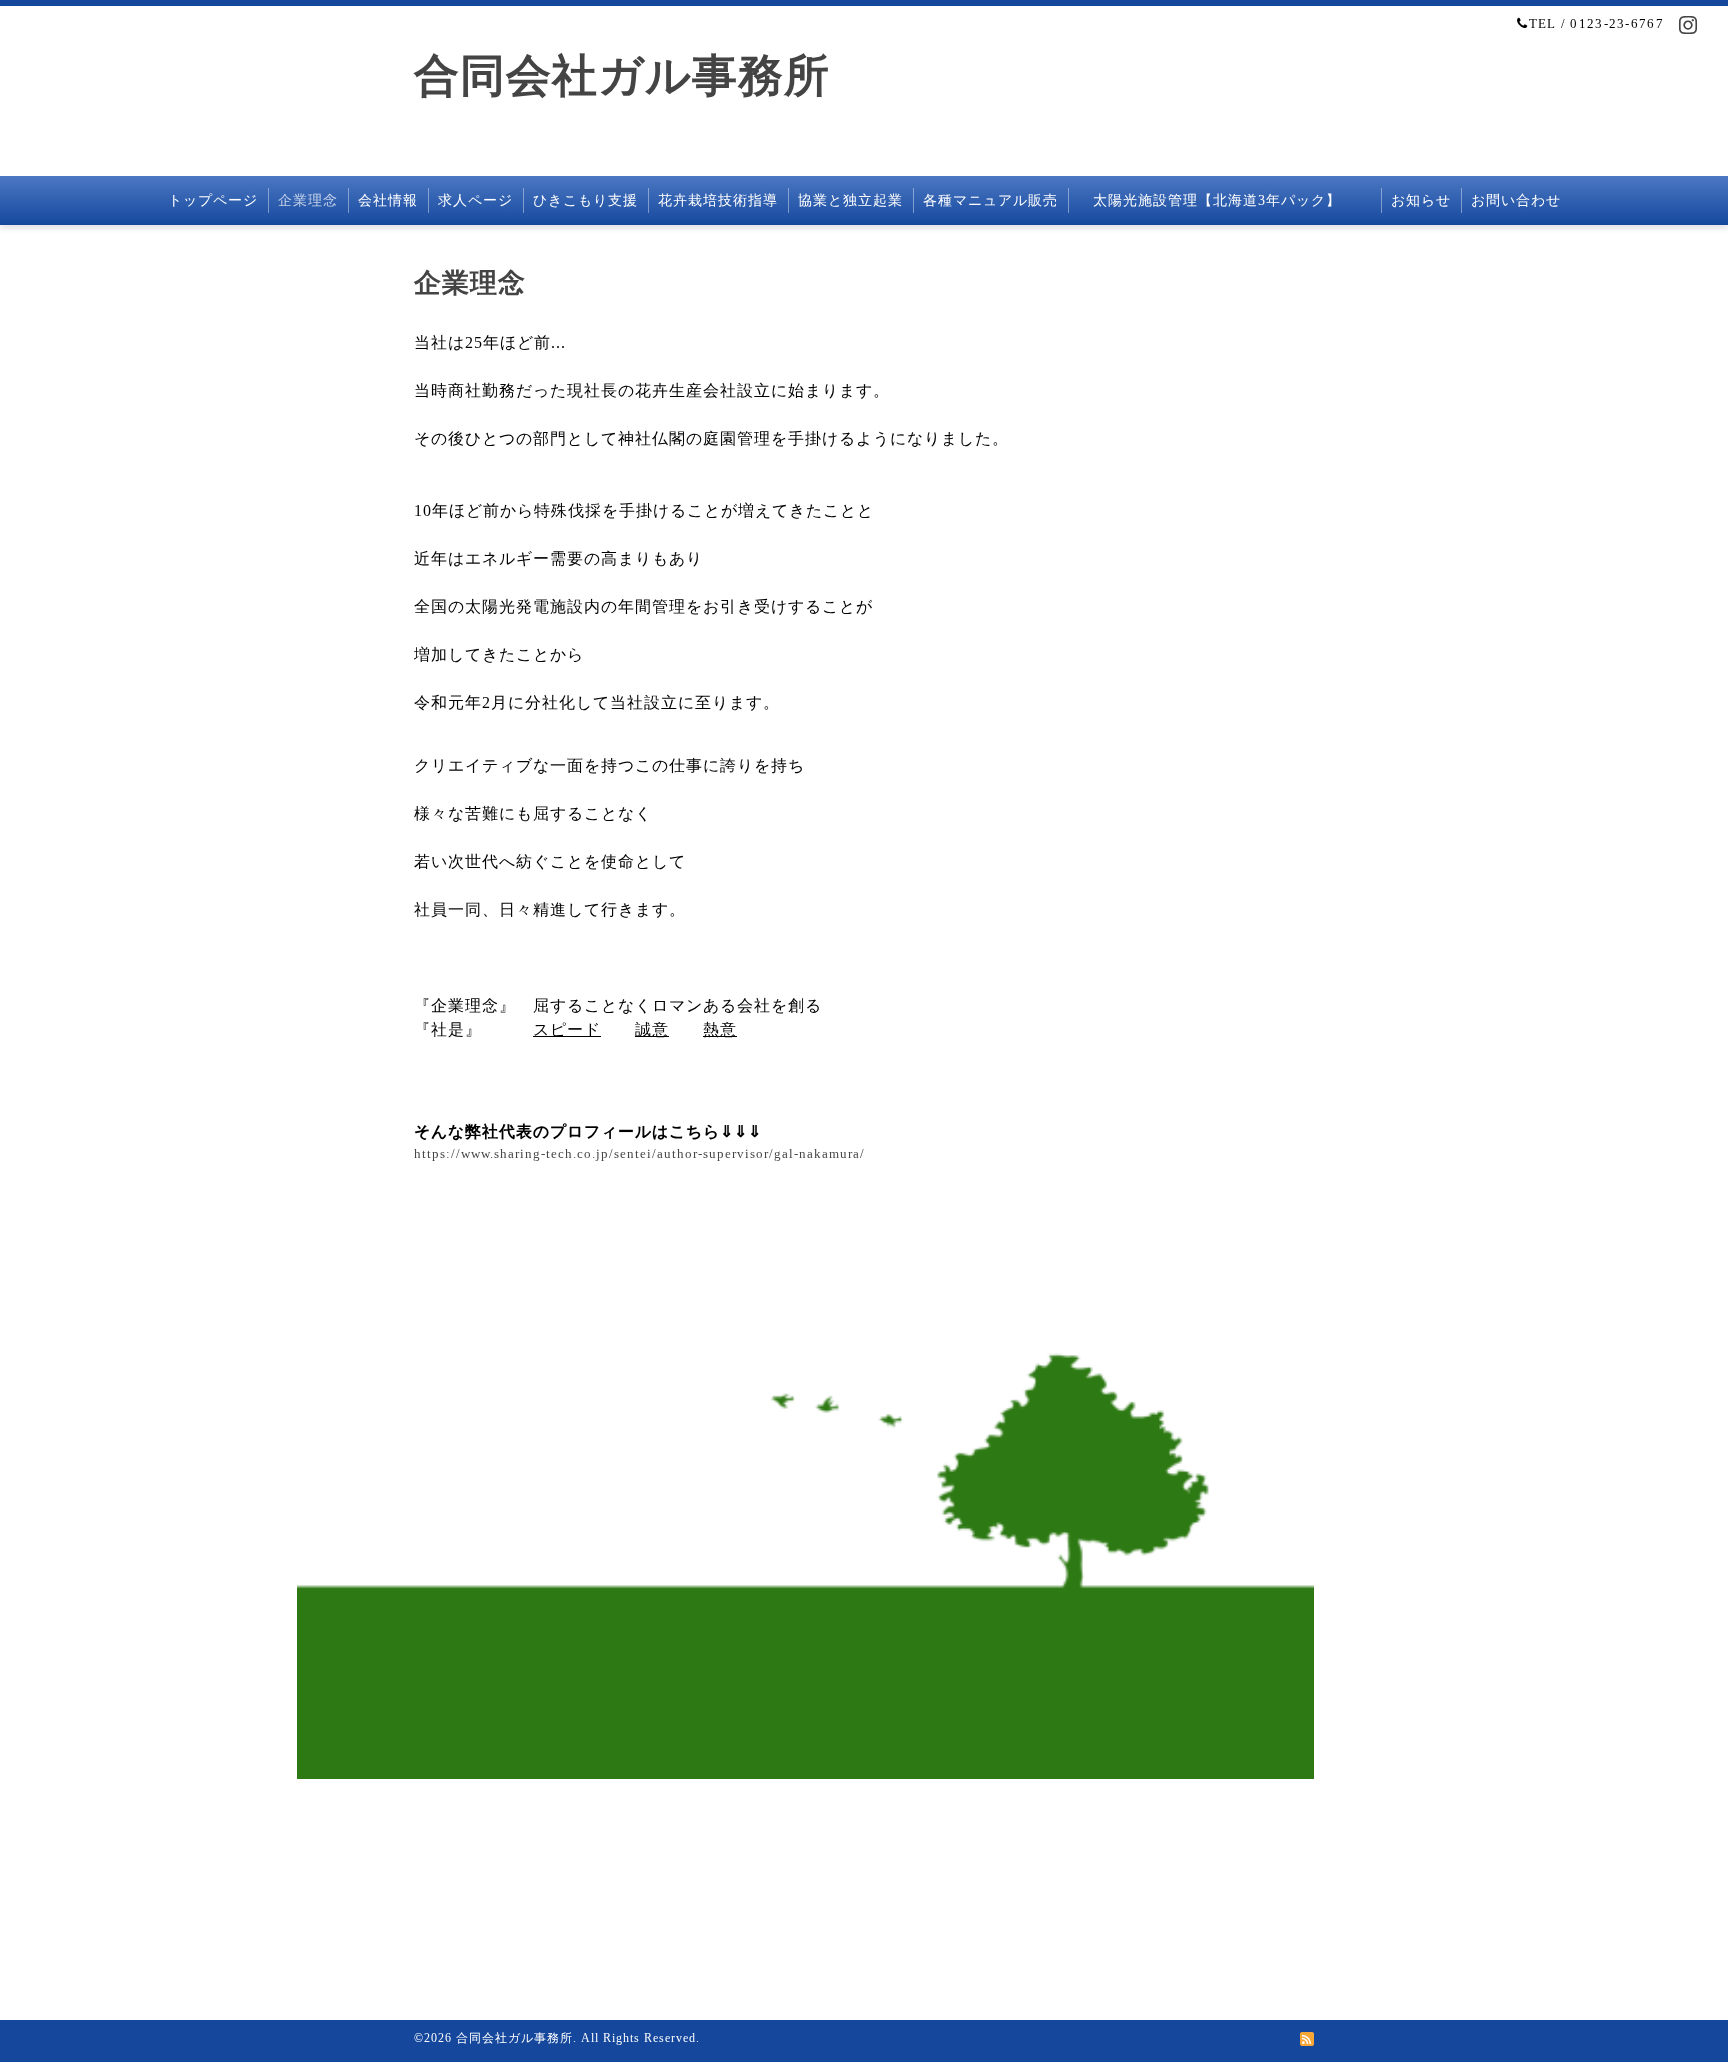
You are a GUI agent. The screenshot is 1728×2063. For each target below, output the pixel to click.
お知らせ (1421, 200)
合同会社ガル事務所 (622, 76)
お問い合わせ (1516, 200)
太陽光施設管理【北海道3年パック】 (1224, 200)
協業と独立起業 (850, 200)
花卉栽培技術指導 (718, 200)
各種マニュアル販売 (990, 200)
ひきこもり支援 (585, 200)
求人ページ (475, 200)
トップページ (213, 200)
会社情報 (388, 200)
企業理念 (308, 200)
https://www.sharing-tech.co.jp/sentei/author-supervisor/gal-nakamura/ (639, 1153)
